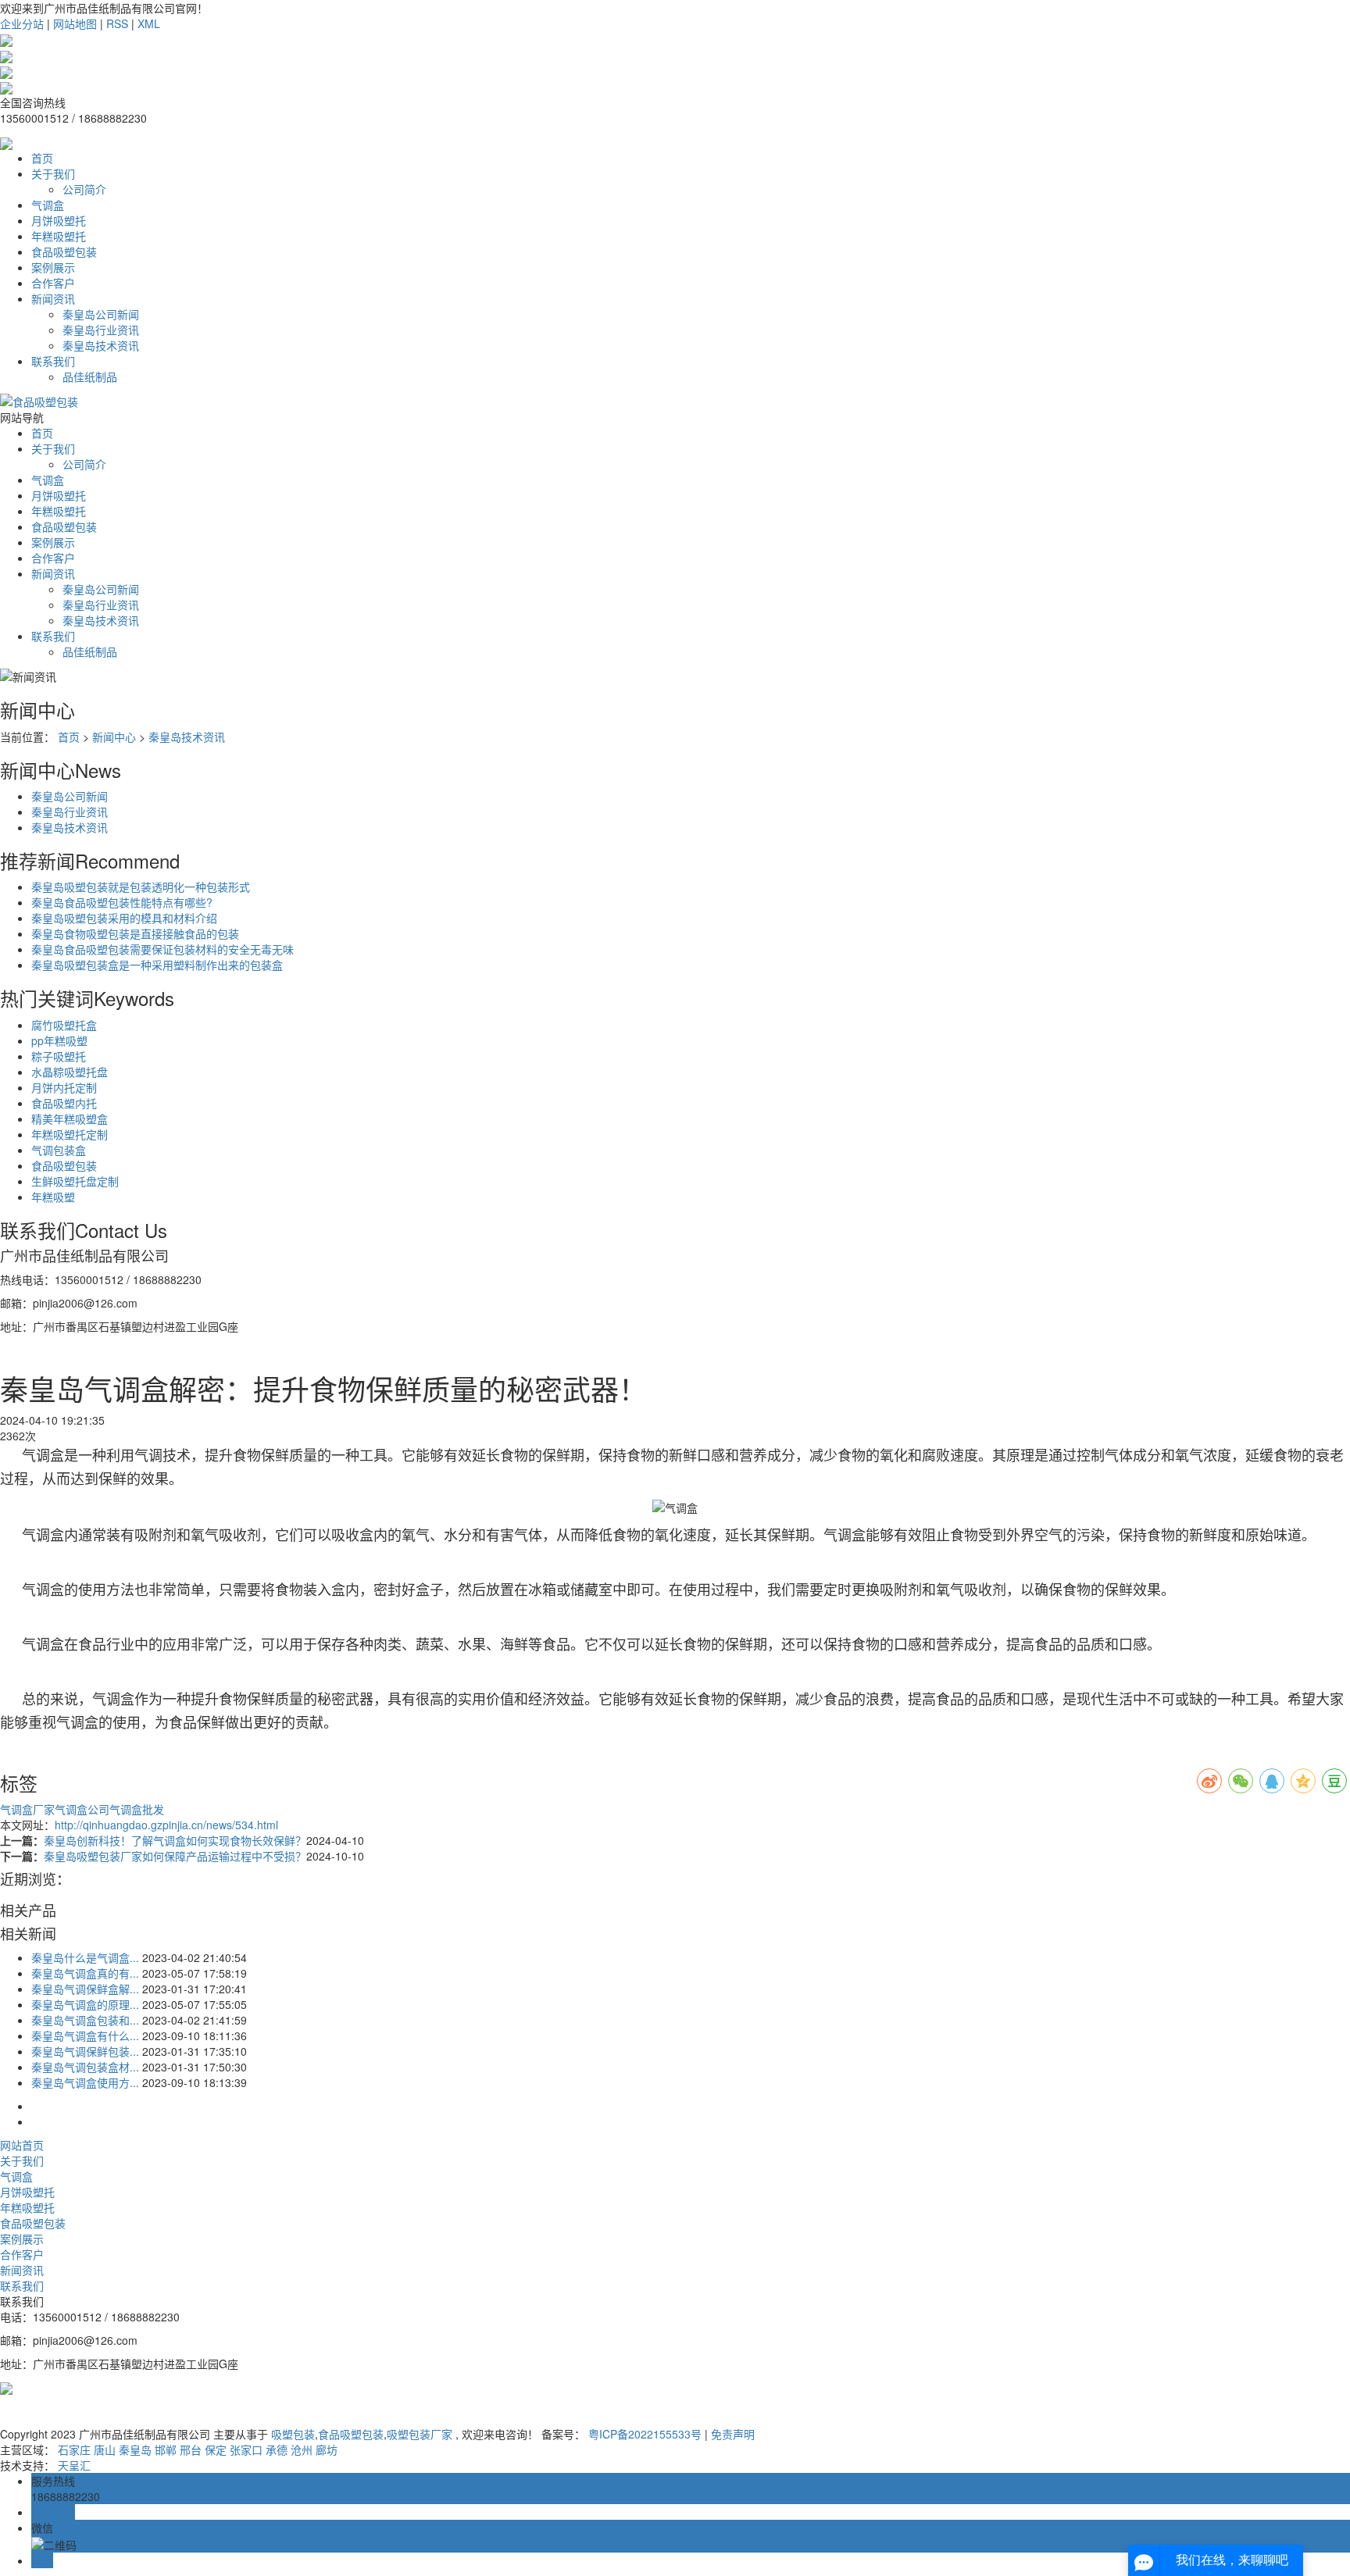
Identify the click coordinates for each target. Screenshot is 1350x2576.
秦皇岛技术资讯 (101, 345)
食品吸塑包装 (64, 252)
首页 (42, 158)
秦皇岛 (135, 2449)
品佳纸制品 (90, 376)
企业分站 (22, 23)
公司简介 (84, 189)
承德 (277, 2449)
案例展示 (53, 267)
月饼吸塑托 (59, 220)
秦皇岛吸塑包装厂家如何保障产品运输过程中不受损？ (175, 1856)
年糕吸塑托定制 (70, 1134)
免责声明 (733, 2434)
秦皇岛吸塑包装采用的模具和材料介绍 (124, 918)
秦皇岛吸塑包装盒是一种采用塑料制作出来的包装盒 (157, 965)
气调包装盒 (59, 1150)
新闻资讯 (53, 298)
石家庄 (74, 2449)
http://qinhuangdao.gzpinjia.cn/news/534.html (166, 1825)
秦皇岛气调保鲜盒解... (85, 1989)
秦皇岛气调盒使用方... (85, 2082)
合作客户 (53, 283)
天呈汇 (74, 2465)
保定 (216, 2449)
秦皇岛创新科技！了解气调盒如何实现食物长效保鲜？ (175, 1840)
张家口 (246, 2449)
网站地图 (75, 23)
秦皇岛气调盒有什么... (85, 2035)
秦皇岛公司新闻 (101, 314)
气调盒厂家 (27, 1809)
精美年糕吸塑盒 (70, 1119)
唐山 (105, 2449)
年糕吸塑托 (59, 236)
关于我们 (53, 173)
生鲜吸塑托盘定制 (75, 1181)
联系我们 (53, 361)
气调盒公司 (82, 1809)
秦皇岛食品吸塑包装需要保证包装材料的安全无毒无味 (162, 949)
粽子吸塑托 (59, 1056)
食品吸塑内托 (64, 1103)
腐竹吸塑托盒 (64, 1025)
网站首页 (22, 2145)
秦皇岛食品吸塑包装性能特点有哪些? (122, 902)
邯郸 (166, 2449)
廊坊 (327, 2449)
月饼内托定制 (64, 1087)
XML (149, 23)
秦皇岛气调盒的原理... (85, 2004)
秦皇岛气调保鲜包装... (85, 2051)
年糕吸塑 (53, 1197)
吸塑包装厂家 (420, 2434)
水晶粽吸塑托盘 (70, 1072)
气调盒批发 (137, 1809)
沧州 (302, 2449)
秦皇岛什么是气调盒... (85, 1957)
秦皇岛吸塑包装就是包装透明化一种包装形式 (141, 887)
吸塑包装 (293, 2434)
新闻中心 (114, 737)
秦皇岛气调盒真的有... (85, 1973)
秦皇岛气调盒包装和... (85, 2020)
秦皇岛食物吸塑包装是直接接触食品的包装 (135, 933)
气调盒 (48, 205)
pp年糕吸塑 (59, 1040)
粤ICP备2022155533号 (645, 2434)
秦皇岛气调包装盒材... (85, 2067)
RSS (117, 23)
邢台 (191, 2449)
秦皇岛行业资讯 (101, 330)
